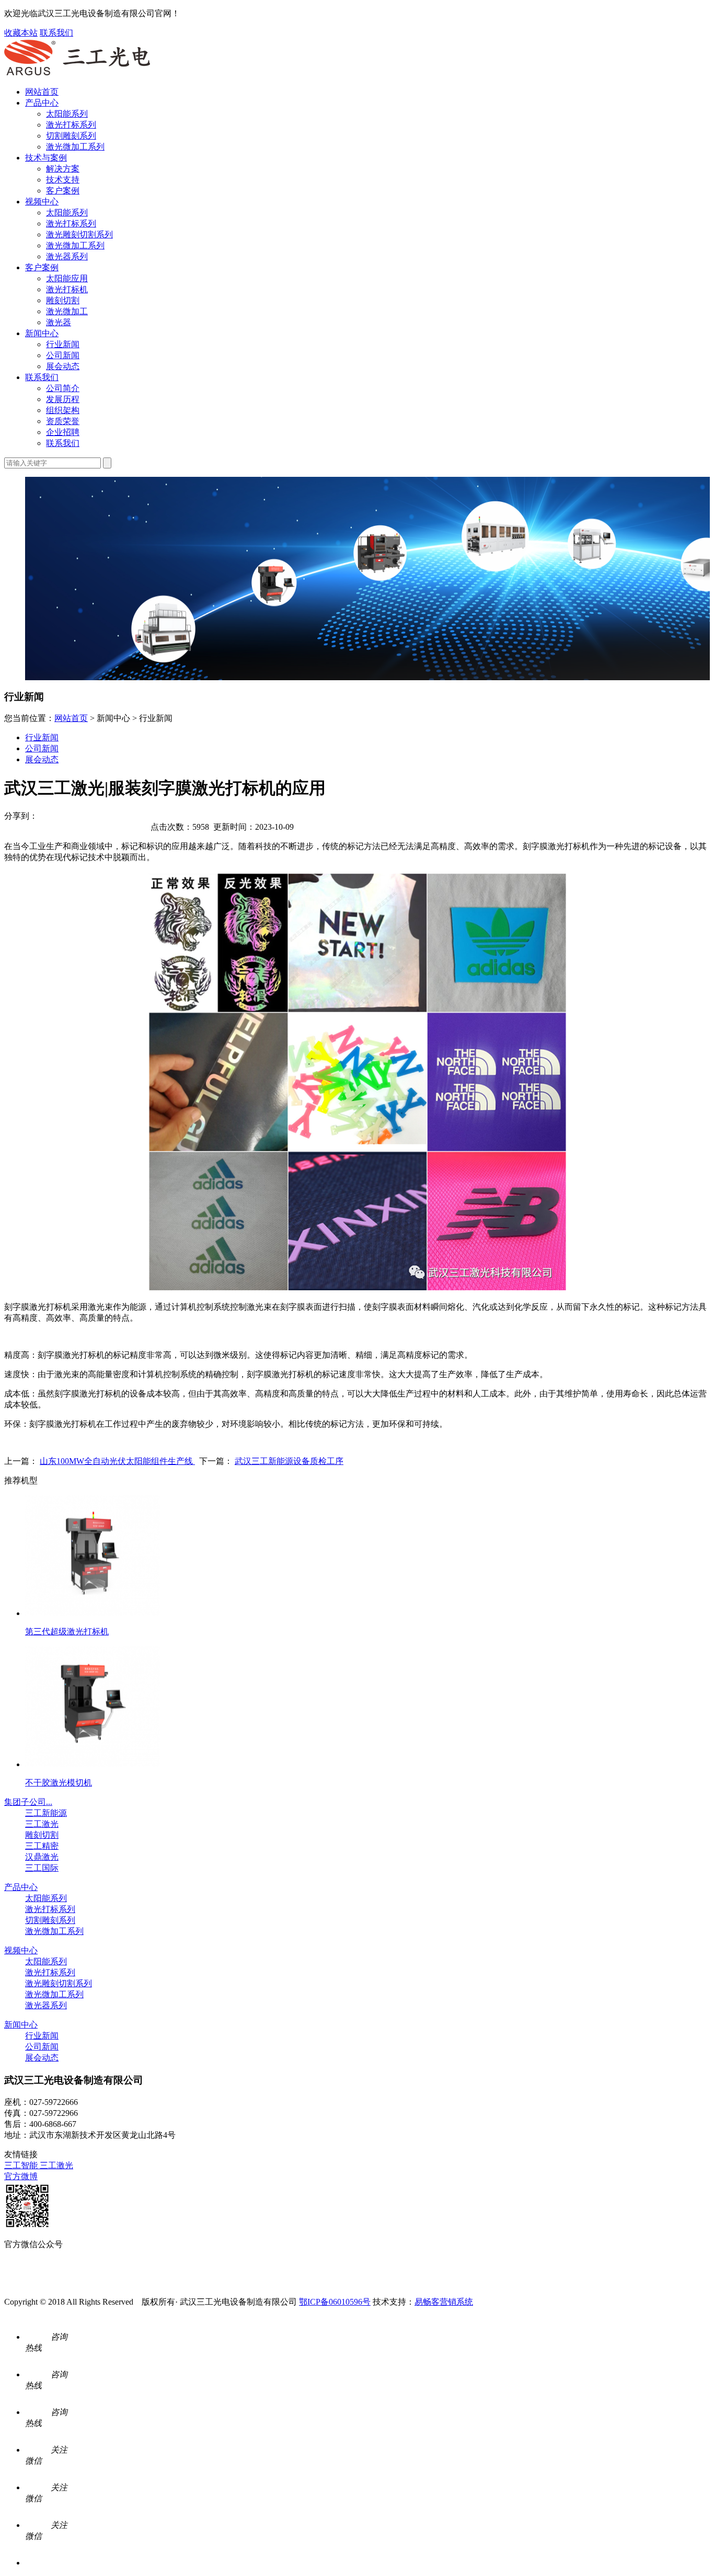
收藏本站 (21, 33)
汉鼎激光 (42, 1857)
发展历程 (63, 399)
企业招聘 (63, 432)
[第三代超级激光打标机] (93, 1613)
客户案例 (63, 191)
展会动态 (63, 366)
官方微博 (21, 2176)
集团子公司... (28, 1802)
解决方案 (63, 169)
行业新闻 (63, 344)
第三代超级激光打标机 (67, 1632)
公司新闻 (63, 355)
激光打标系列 (71, 125)
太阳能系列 (67, 114)
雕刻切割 (63, 300)
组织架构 (63, 410)
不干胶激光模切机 (59, 1783)
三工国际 (42, 1868)
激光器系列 (67, 256)
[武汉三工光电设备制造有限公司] (77, 73)
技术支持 (63, 180)
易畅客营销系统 (444, 2302)
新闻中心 (42, 333)
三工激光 (42, 1824)
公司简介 (63, 388)
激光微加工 (67, 311)
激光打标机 (67, 289)
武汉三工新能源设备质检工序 (289, 1461)
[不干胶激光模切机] (93, 1764)
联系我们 (56, 33)
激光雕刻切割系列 (79, 234)
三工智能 (22, 2165)
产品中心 (42, 103)
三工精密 (42, 1846)
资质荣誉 (63, 421)
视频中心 (42, 202)
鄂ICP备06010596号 (335, 2302)
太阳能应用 (67, 278)
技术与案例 (46, 158)
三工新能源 (46, 1813)
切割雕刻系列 (71, 136)
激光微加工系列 (75, 147)
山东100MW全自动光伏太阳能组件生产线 (117, 1461)
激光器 (59, 322)
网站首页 (42, 92)
